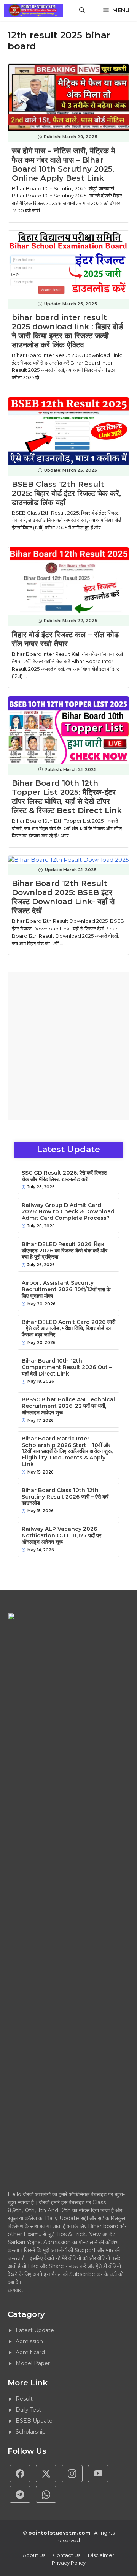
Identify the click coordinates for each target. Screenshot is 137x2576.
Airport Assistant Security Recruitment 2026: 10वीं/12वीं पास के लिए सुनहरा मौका (66, 1289)
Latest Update (35, 2330)
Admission (29, 2341)
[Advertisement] (68, 1046)
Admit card (30, 2352)
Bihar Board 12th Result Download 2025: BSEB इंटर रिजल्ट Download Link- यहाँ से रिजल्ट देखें (63, 897)
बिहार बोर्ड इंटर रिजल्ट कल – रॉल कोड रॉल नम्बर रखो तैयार (65, 639)
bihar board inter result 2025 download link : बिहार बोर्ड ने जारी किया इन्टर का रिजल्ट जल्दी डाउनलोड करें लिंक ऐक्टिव (67, 331)
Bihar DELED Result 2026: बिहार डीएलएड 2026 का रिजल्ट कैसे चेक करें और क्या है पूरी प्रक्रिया (65, 1251)
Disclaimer (101, 2555)
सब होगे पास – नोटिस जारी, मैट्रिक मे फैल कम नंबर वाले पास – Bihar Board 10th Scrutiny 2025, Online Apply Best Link (63, 164)
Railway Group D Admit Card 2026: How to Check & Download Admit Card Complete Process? (68, 1211)
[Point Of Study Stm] (33, 10)
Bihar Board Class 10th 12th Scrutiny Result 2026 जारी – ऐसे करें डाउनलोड (65, 1497)
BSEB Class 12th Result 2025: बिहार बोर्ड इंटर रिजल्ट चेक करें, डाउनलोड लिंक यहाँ (66, 493)
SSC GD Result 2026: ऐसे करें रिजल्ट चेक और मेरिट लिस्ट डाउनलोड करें (64, 1176)
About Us (34, 2555)
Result (24, 2399)
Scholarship (31, 2432)
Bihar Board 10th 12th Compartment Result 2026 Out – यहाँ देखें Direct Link (67, 1367)
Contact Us (67, 2555)
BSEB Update (34, 2421)
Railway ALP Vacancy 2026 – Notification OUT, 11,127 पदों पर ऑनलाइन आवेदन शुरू (61, 1535)
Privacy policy (69, 2563)
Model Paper (33, 2363)
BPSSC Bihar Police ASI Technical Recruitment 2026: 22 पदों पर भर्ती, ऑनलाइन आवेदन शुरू (68, 1406)
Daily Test (28, 2410)
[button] (82, 10)
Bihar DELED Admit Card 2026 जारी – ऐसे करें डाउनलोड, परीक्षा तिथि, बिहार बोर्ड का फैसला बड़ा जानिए (68, 1328)
